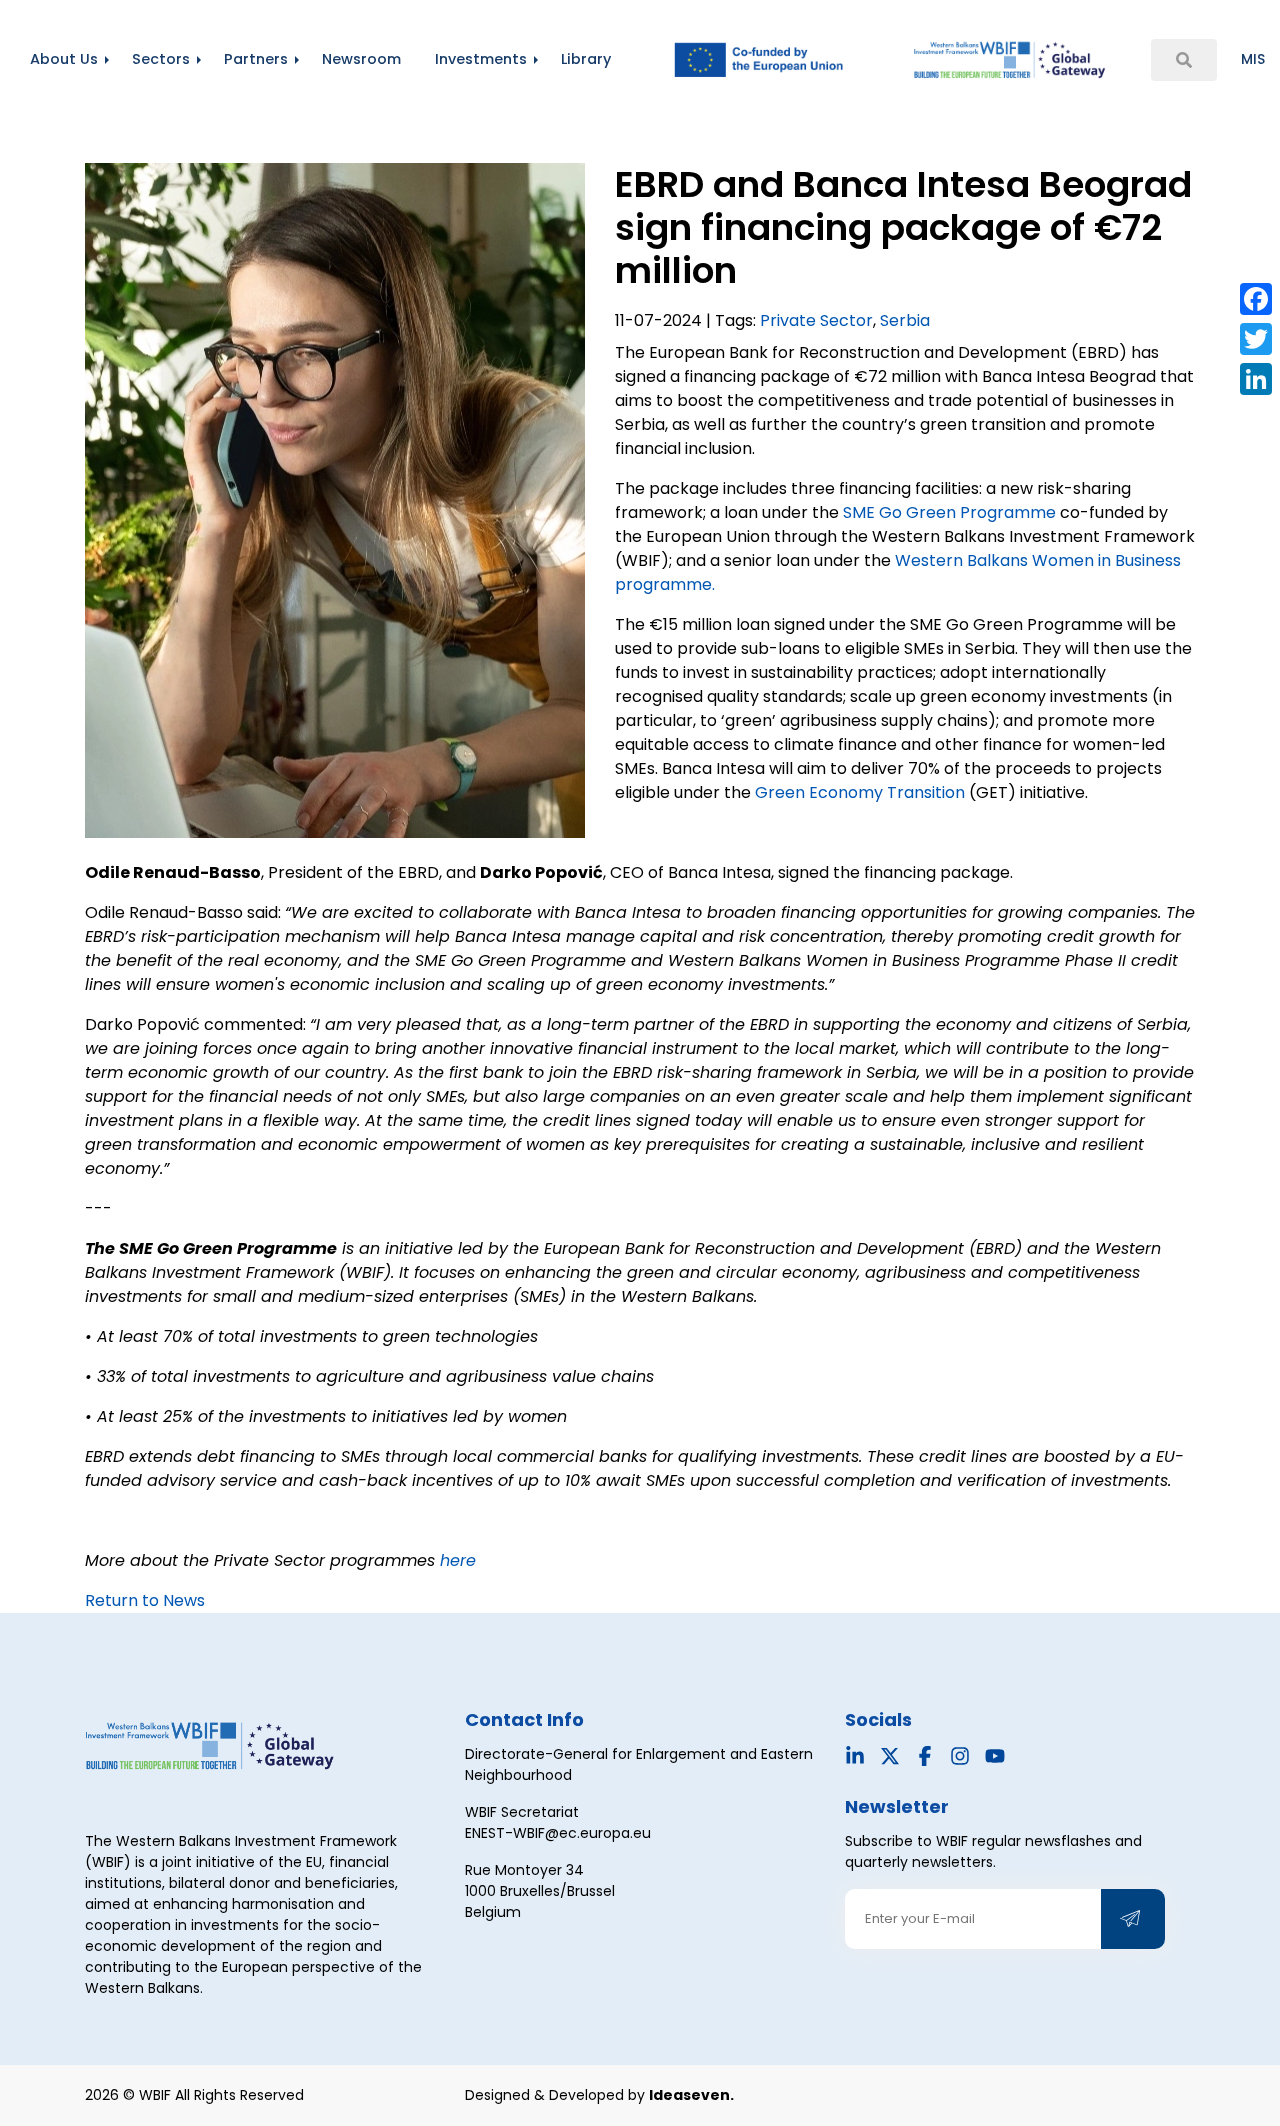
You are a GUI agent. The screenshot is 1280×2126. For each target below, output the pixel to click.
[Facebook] (1256, 299)
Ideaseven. (691, 2095)
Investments (481, 59)
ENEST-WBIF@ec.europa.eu (558, 1833)
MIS (1253, 59)
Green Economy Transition (860, 792)
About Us (64, 59)
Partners (256, 59)
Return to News (145, 1600)
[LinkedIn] (1256, 379)
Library (586, 59)
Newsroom (361, 59)
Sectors (161, 59)
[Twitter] (1256, 339)
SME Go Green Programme (949, 512)
